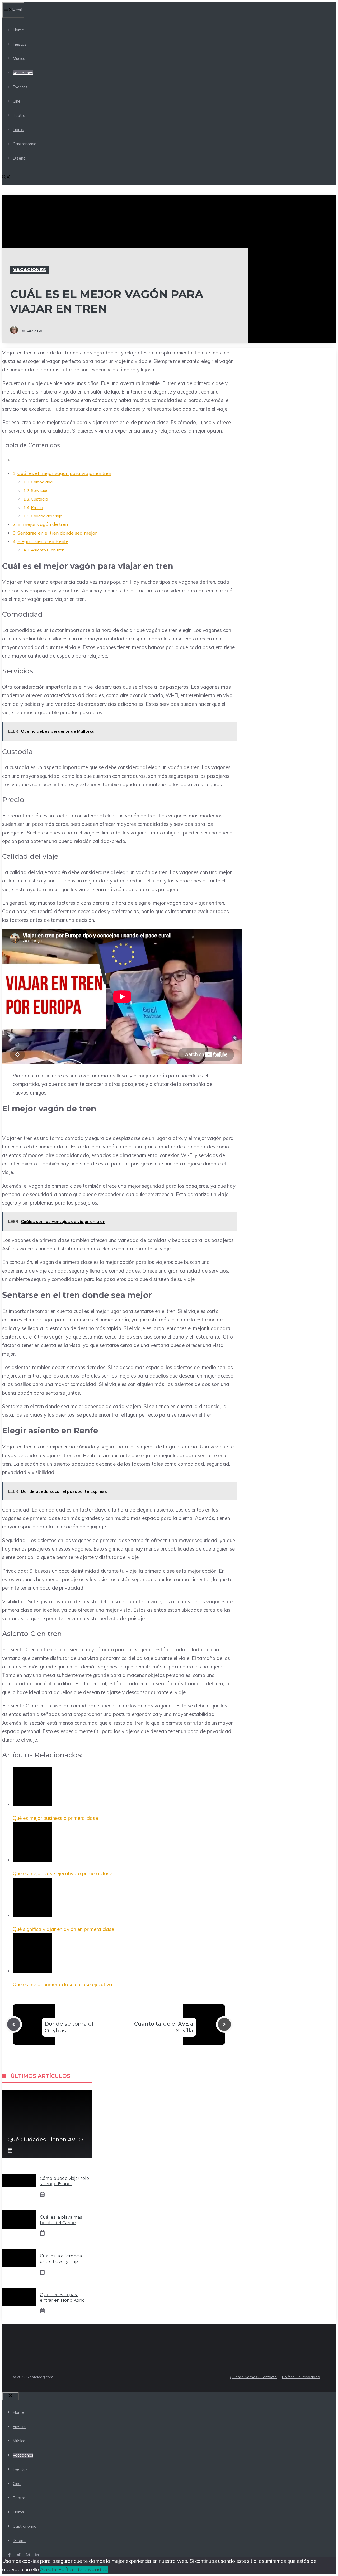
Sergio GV (34, 331)
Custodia (39, 499)
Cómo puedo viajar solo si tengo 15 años (64, 2181)
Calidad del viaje (47, 516)
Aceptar (49, 2569)
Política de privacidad (83, 2569)
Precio (37, 507)
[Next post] (224, 2024)
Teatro (19, 115)
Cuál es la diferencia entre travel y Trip (61, 2259)
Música (19, 58)
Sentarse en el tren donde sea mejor (57, 533)
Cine (17, 101)
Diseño (19, 158)
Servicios (40, 490)
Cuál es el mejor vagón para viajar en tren (64, 473)
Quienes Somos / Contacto (253, 2377)
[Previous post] (14, 2024)
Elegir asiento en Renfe (43, 541)
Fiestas (20, 44)
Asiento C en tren (48, 550)
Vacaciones (23, 73)
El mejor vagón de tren (43, 524)
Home (18, 30)
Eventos (20, 87)
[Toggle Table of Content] (6, 460)
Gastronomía (25, 144)
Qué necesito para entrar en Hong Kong (62, 2297)
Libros (18, 130)
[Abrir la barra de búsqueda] (6, 177)
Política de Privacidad (301, 2377)
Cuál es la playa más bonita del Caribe (61, 2220)
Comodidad (42, 482)
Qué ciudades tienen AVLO (45, 2140)
